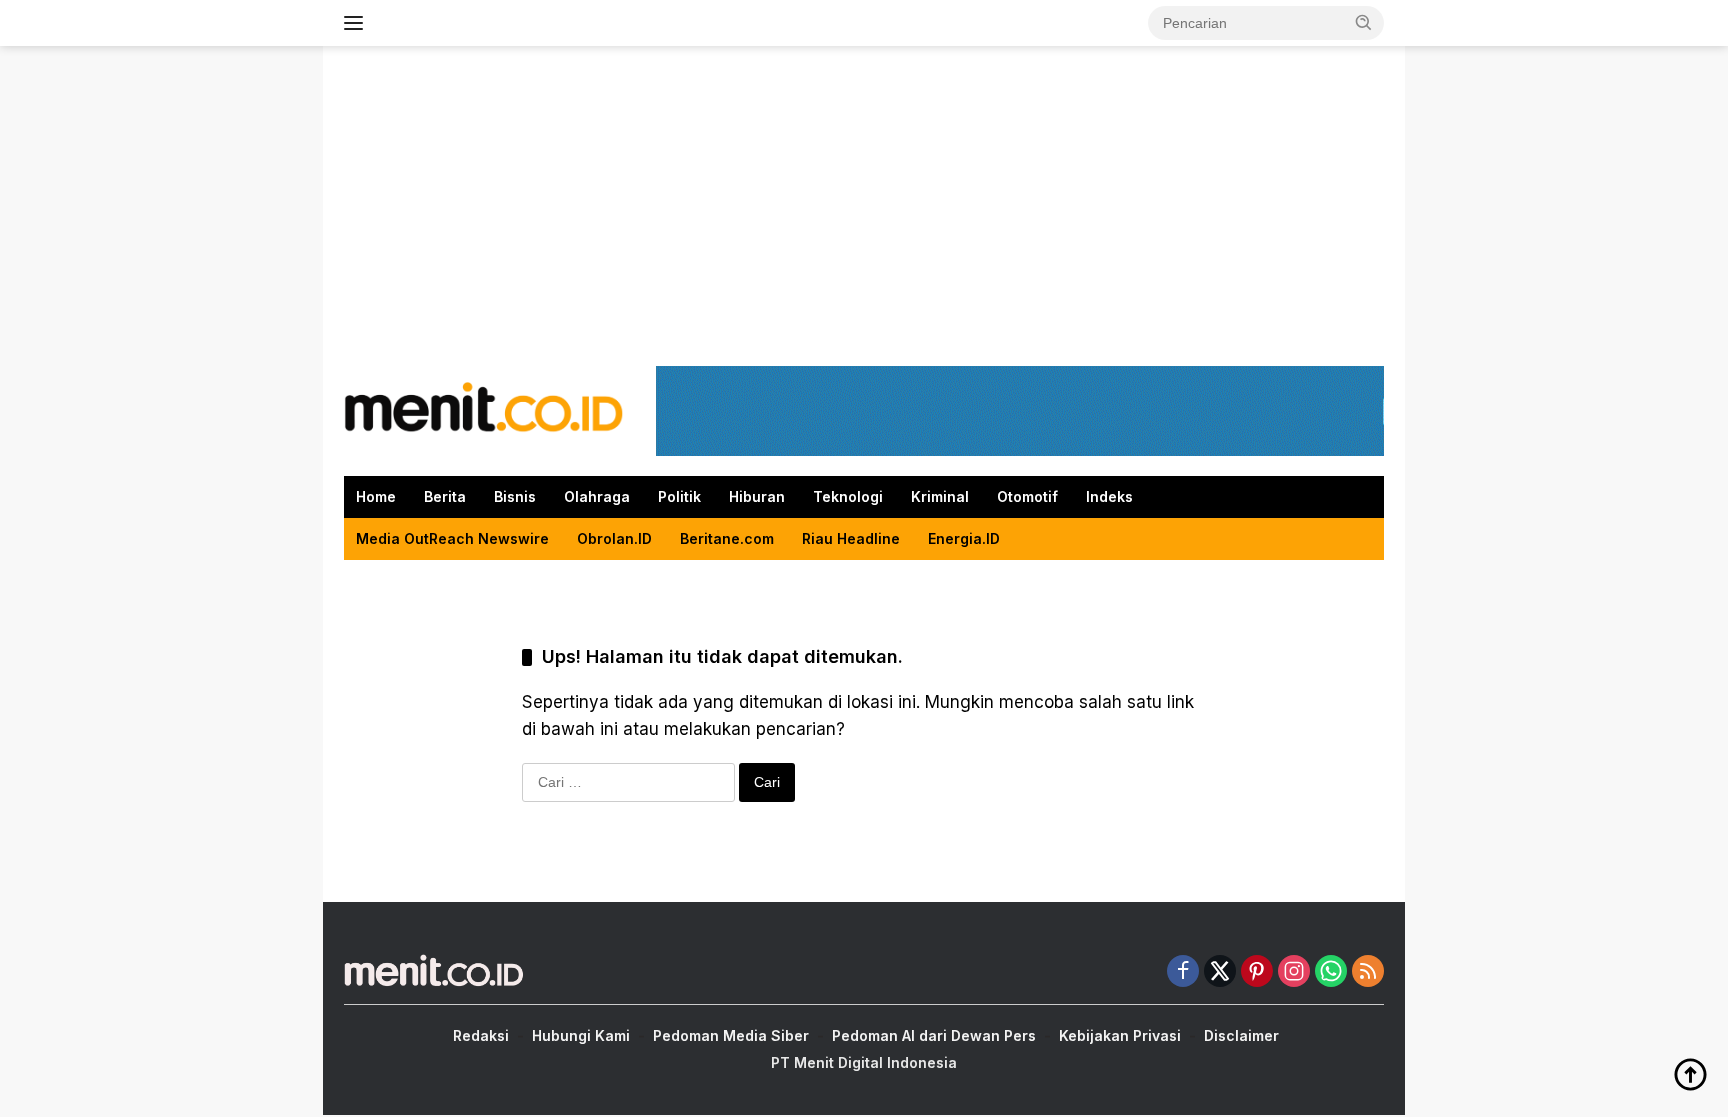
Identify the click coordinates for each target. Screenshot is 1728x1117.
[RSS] (1368, 972)
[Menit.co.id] (484, 409)
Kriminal (940, 496)
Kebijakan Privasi (1120, 1035)
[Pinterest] (1257, 972)
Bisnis (515, 496)
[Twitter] (1220, 972)
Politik (679, 496)
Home (376, 496)
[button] (1364, 22)
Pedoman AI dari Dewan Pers (934, 1035)
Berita (445, 496)
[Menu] (357, 23)
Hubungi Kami (581, 1035)
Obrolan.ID (614, 538)
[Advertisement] (864, 206)
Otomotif (1027, 496)
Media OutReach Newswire (452, 538)
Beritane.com (727, 538)
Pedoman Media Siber (731, 1035)
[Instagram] (1294, 972)
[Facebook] (1183, 972)
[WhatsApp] (1331, 972)
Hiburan (757, 496)
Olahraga (597, 496)
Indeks (1109, 496)
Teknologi (848, 496)
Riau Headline (851, 538)
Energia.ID (964, 538)
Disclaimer (1241, 1035)
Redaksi (481, 1035)
